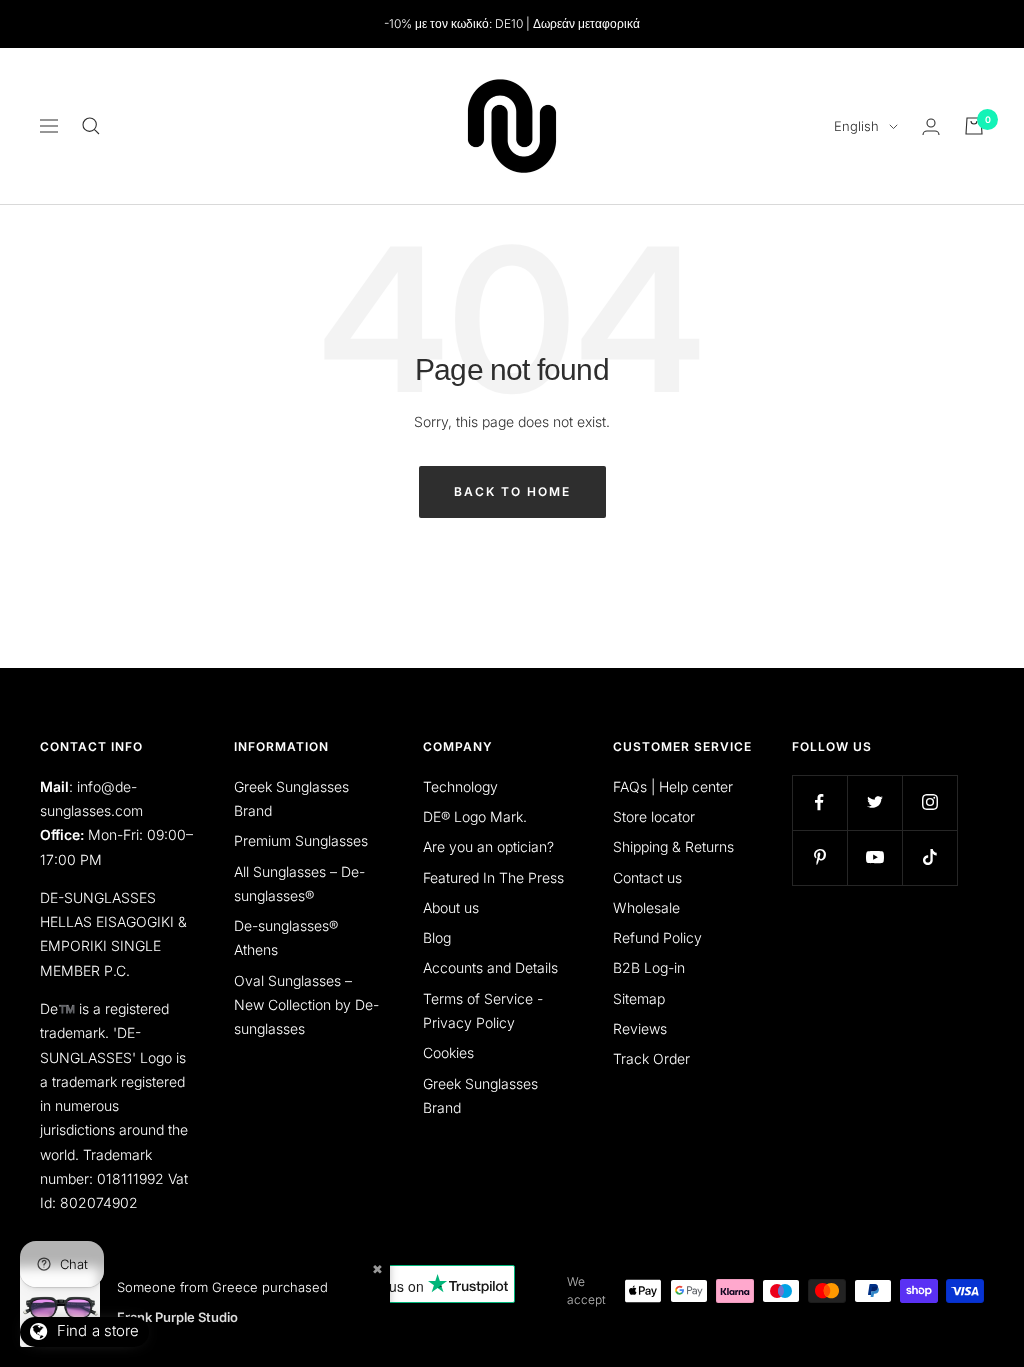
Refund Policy (657, 937)
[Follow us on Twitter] (874, 802)
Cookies (448, 1052)
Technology (460, 786)
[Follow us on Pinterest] (819, 857)
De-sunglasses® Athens (286, 937)
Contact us (647, 877)
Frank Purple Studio (177, 1317)
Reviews (640, 1028)
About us (451, 907)
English (856, 126)
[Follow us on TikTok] (929, 857)
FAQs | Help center (673, 786)
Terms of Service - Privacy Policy (483, 1010)
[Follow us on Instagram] (929, 802)
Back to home (512, 491)
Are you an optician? (488, 846)
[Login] (931, 126)
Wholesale (646, 907)
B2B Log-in (649, 967)
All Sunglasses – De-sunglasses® (299, 883)
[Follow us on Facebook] (819, 802)
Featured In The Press (493, 877)
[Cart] (974, 126)
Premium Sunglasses (301, 840)
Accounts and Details (490, 967)
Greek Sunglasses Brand (291, 798)
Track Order (651, 1058)
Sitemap (639, 998)
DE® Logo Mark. (475, 816)
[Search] (91, 126)
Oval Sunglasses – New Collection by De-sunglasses (306, 1005)
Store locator (654, 816)
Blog (437, 937)
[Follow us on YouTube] (874, 857)
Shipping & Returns (673, 846)
